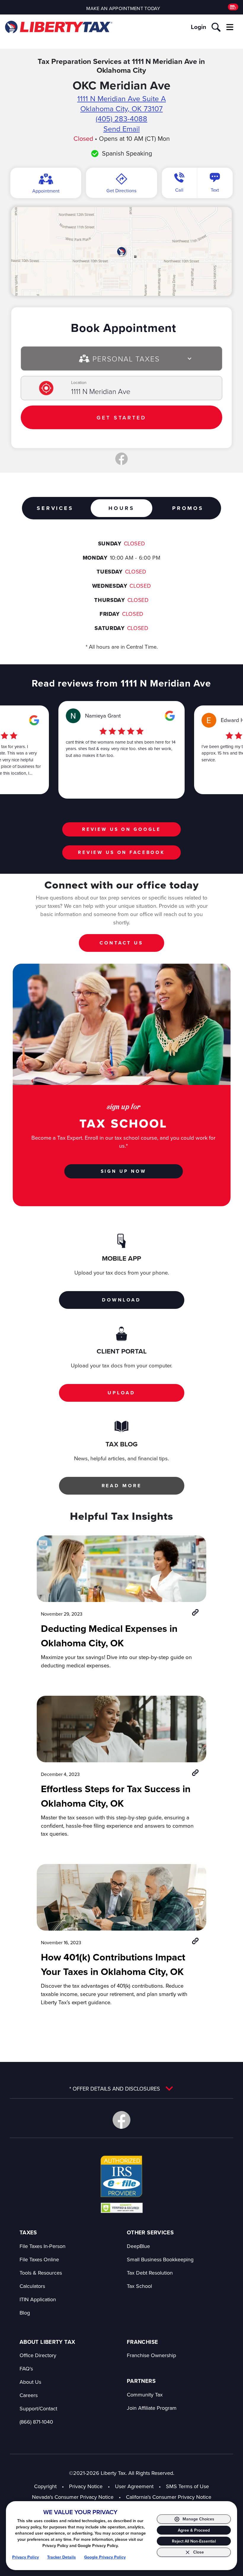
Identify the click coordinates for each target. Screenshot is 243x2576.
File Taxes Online (39, 2259)
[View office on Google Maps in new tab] (121, 251)
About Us (30, 2382)
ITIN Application (38, 2299)
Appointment (46, 191)
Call (179, 190)
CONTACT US (121, 943)
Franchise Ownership (151, 2355)
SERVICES (55, 508)
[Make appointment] (233, 7)
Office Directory (38, 2355)
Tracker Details (61, 2557)
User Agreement (134, 2486)
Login (199, 27)
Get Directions (121, 190)
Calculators (32, 2286)
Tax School (139, 2286)
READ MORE (122, 1486)
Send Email (122, 129)
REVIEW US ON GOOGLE (121, 829)
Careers (29, 2395)
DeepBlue (138, 2246)
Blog (25, 2313)
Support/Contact (38, 2408)
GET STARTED (121, 418)
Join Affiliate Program (152, 2408)
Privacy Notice (86, 2486)
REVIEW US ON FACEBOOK (121, 852)
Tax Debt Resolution (150, 2273)
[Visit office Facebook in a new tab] (121, 459)
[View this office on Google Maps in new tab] (34, 720)
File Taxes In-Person (43, 2246)
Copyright (45, 2486)
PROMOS (188, 508)
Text (215, 190)
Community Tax (145, 2395)
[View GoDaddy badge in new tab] (122, 2207)
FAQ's (26, 2369)
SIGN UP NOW (124, 1171)
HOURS (121, 508)
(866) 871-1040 (36, 2422)
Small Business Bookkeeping (160, 2259)
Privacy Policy (25, 2557)
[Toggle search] (216, 27)
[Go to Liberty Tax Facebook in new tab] (121, 2120)
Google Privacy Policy (105, 2557)
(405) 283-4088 (121, 118)
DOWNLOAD (121, 1300)
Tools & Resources (41, 2273)
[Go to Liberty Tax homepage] (58, 27)
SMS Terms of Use (187, 2486)
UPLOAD (121, 1393)
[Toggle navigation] (230, 27)
